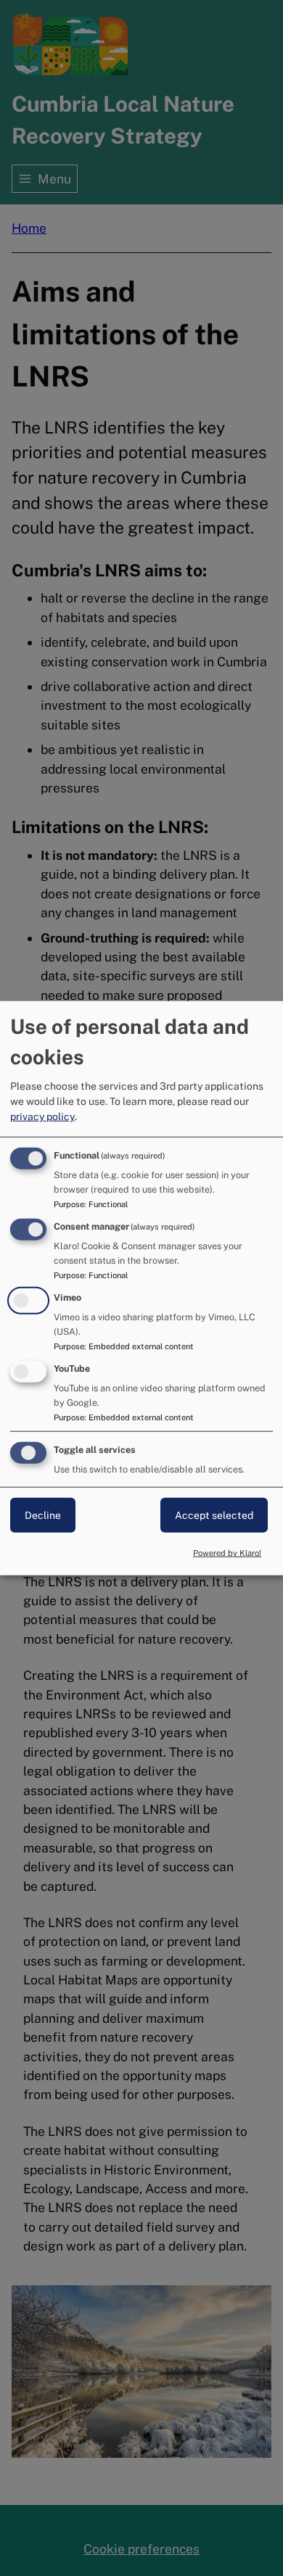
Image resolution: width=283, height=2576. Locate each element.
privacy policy (42, 1117)
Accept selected (214, 1515)
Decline (43, 1515)
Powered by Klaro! (227, 1553)
